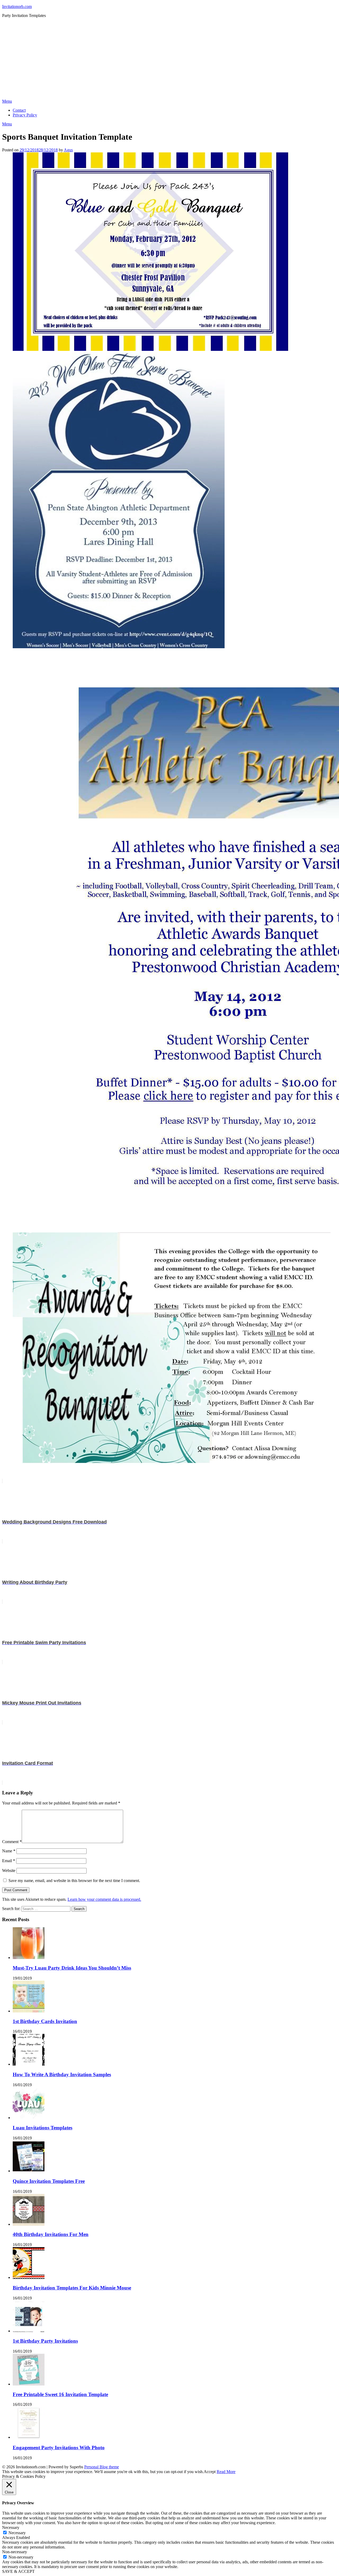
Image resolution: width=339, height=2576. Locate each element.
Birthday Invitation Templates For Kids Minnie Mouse (72, 2288)
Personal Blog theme (102, 2467)
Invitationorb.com (17, 6)
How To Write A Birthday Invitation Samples (62, 2074)
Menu (7, 101)
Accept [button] (210, 2472)
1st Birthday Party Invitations (45, 2341)
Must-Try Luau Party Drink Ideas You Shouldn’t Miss (72, 1968)
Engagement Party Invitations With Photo (59, 2448)
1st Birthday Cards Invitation (45, 2021)
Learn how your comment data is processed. (104, 1899)
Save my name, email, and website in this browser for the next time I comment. (74, 1881)
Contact (19, 110)
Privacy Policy (25, 115)
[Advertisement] (169, 59)
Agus (68, 150)
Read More (226, 2472)
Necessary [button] (11, 2527)
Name (9, 1851)
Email (9, 1861)
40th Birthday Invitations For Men (51, 2234)
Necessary (17, 2533)
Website (9, 1870)
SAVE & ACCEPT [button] (18, 2571)
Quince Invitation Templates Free (49, 2181)
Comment (12, 1842)
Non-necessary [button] (15, 2552)
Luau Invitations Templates (43, 2128)
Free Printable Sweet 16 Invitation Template (60, 2394)
